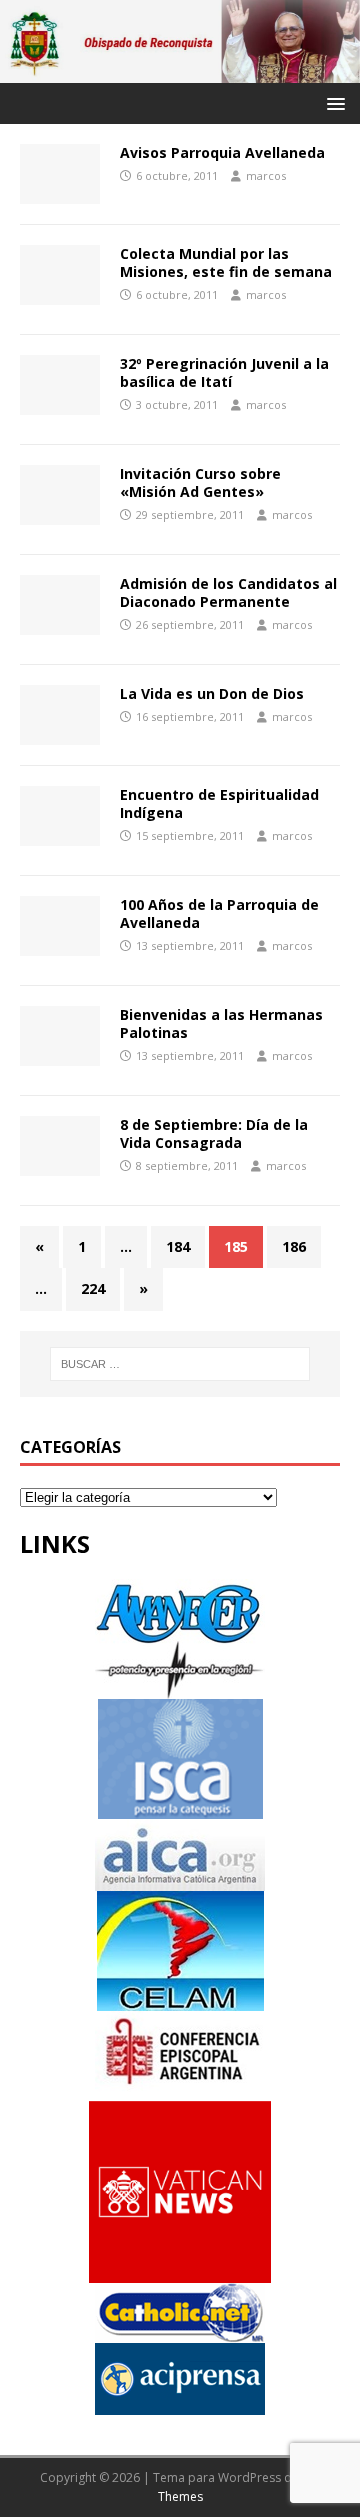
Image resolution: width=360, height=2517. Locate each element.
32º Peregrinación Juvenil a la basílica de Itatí (224, 372)
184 (178, 1246)
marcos (266, 175)
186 (294, 1246)
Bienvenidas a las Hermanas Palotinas (221, 1023)
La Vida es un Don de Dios (212, 693)
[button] (332, 102)
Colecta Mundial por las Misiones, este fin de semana (226, 262)
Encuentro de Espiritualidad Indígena (219, 803)
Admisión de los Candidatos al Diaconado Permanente (228, 592)
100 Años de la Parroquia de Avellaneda (219, 913)
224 (93, 1288)
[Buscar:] (180, 1364)
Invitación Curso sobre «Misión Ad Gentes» (200, 482)
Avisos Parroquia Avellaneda (222, 152)
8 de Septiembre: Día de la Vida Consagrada (214, 1133)
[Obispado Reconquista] (180, 71)
